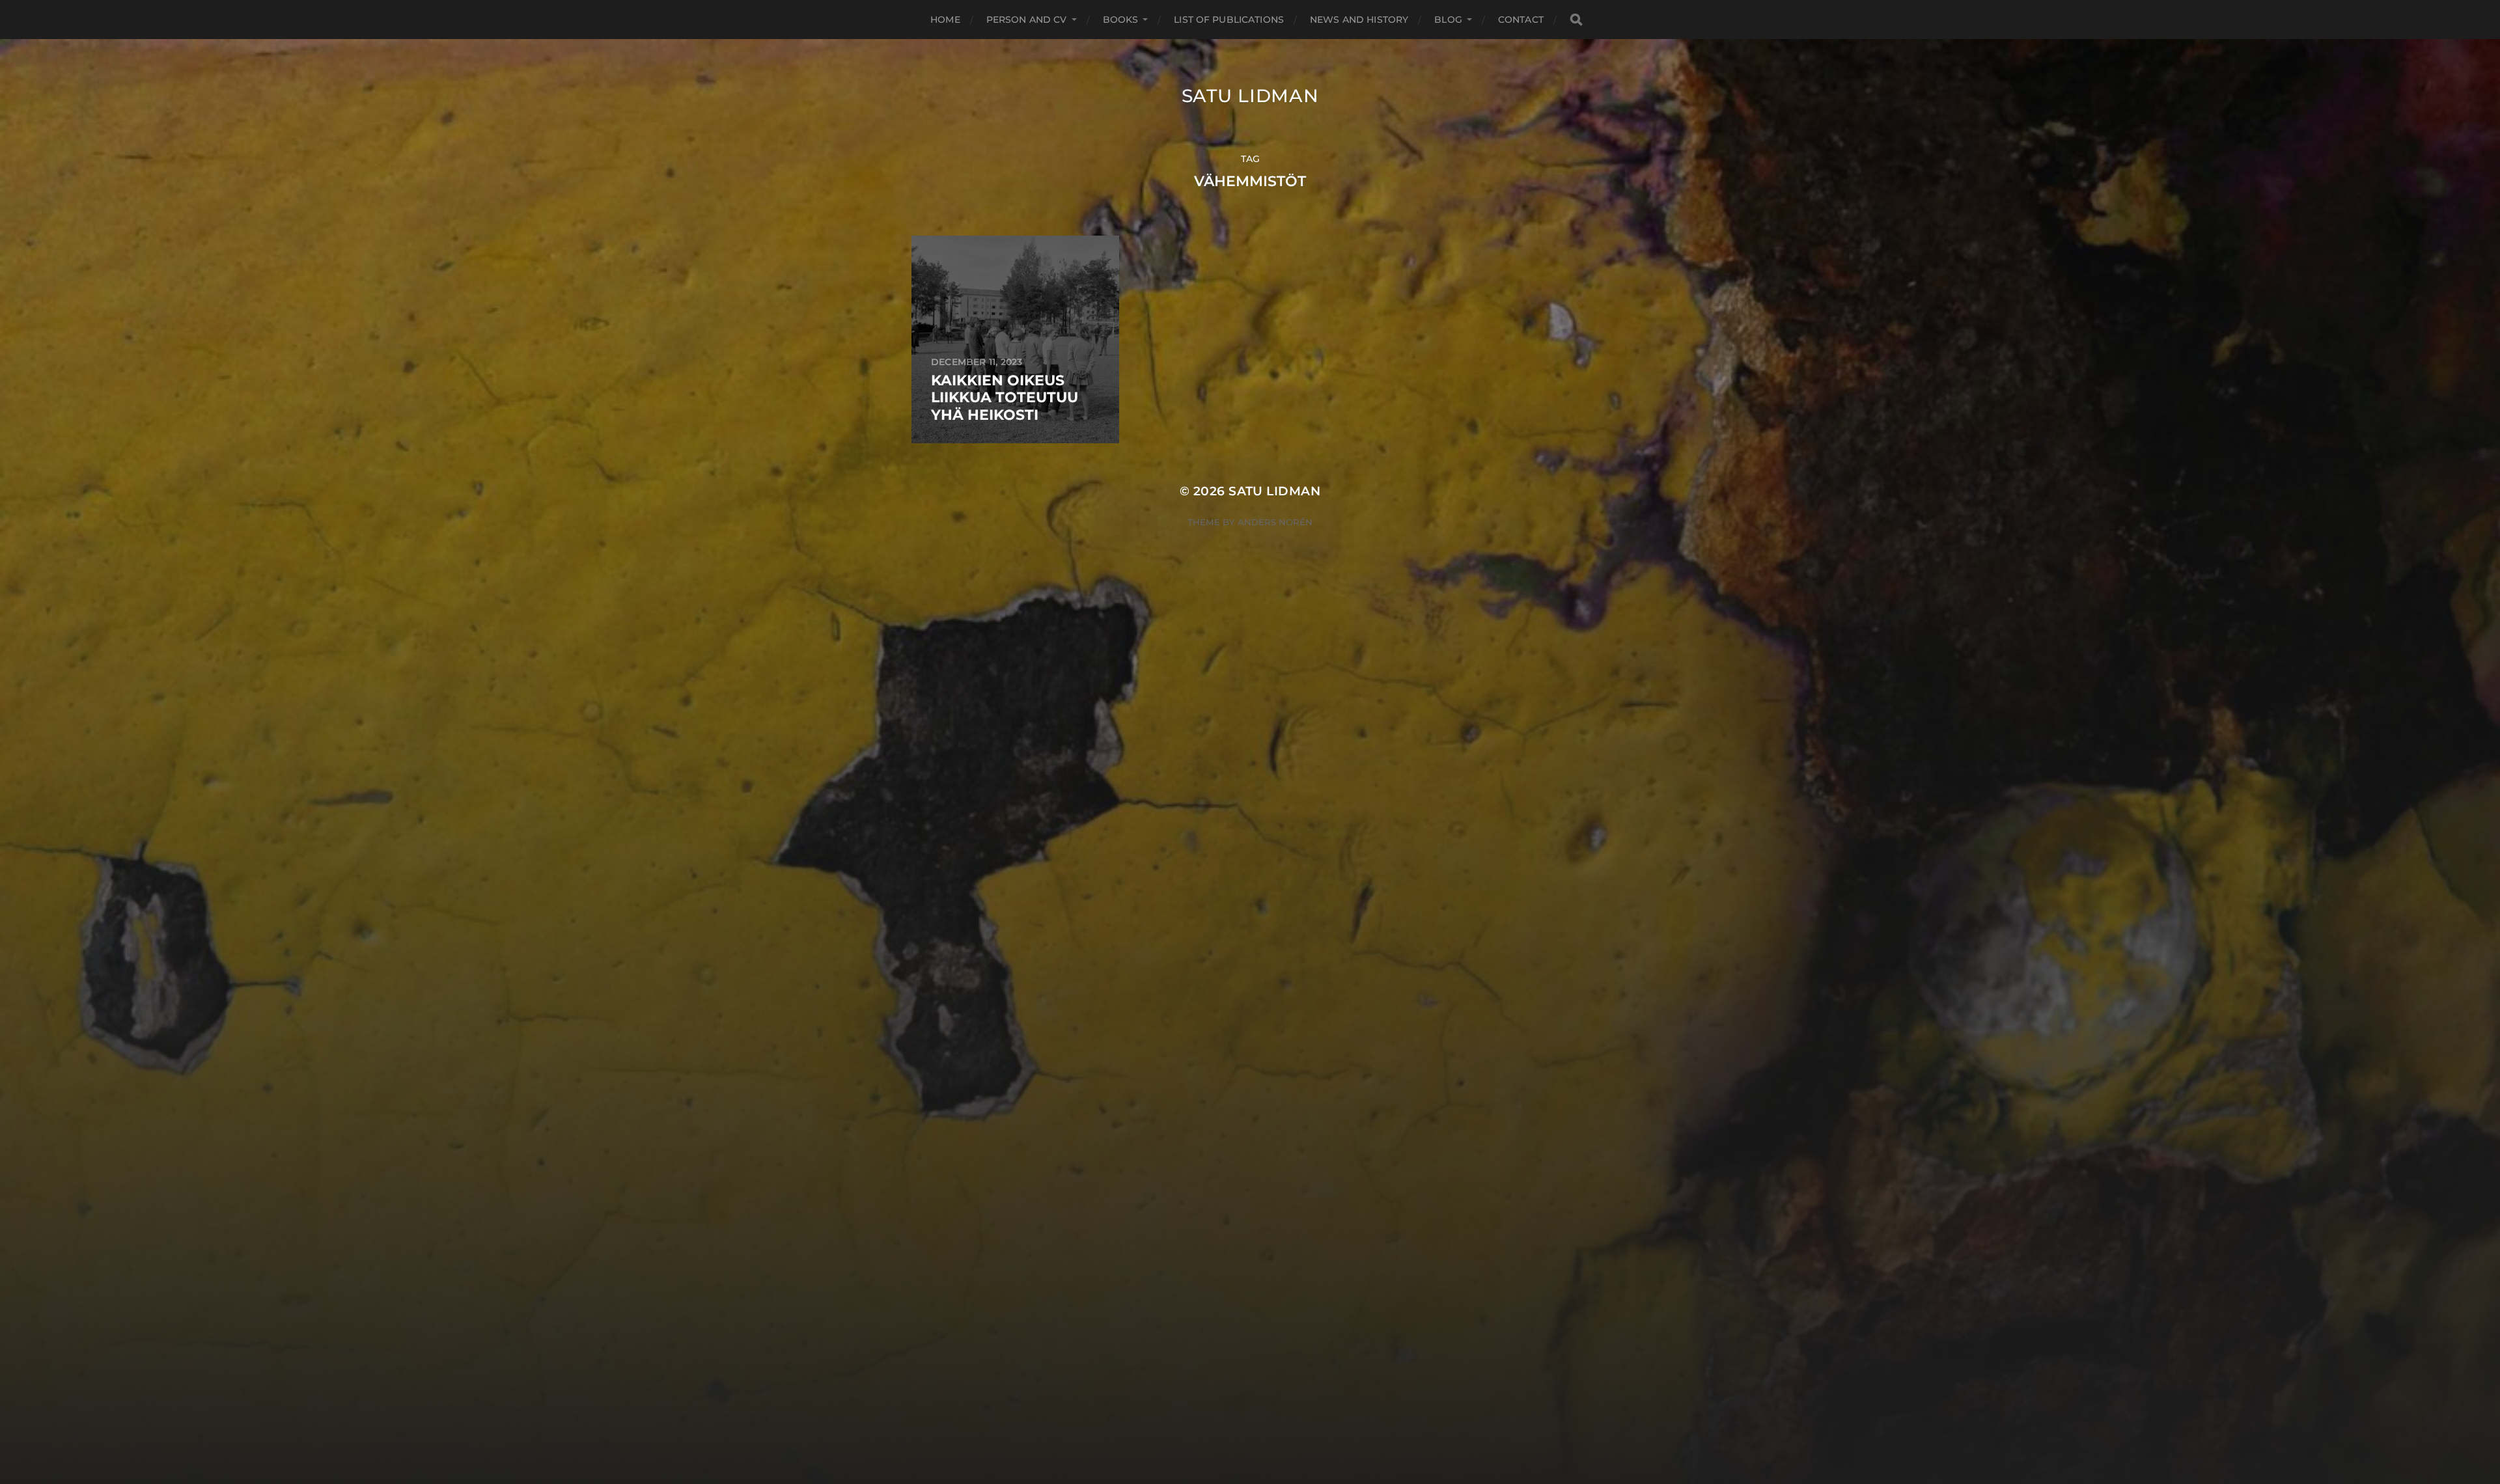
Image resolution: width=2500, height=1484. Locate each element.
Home (945, 20)
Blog (1448, 20)
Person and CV (1027, 20)
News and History (1359, 20)
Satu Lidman (1250, 96)
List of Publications (1229, 20)
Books (1121, 20)
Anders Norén (1275, 522)
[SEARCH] (1576, 20)
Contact (1521, 20)
